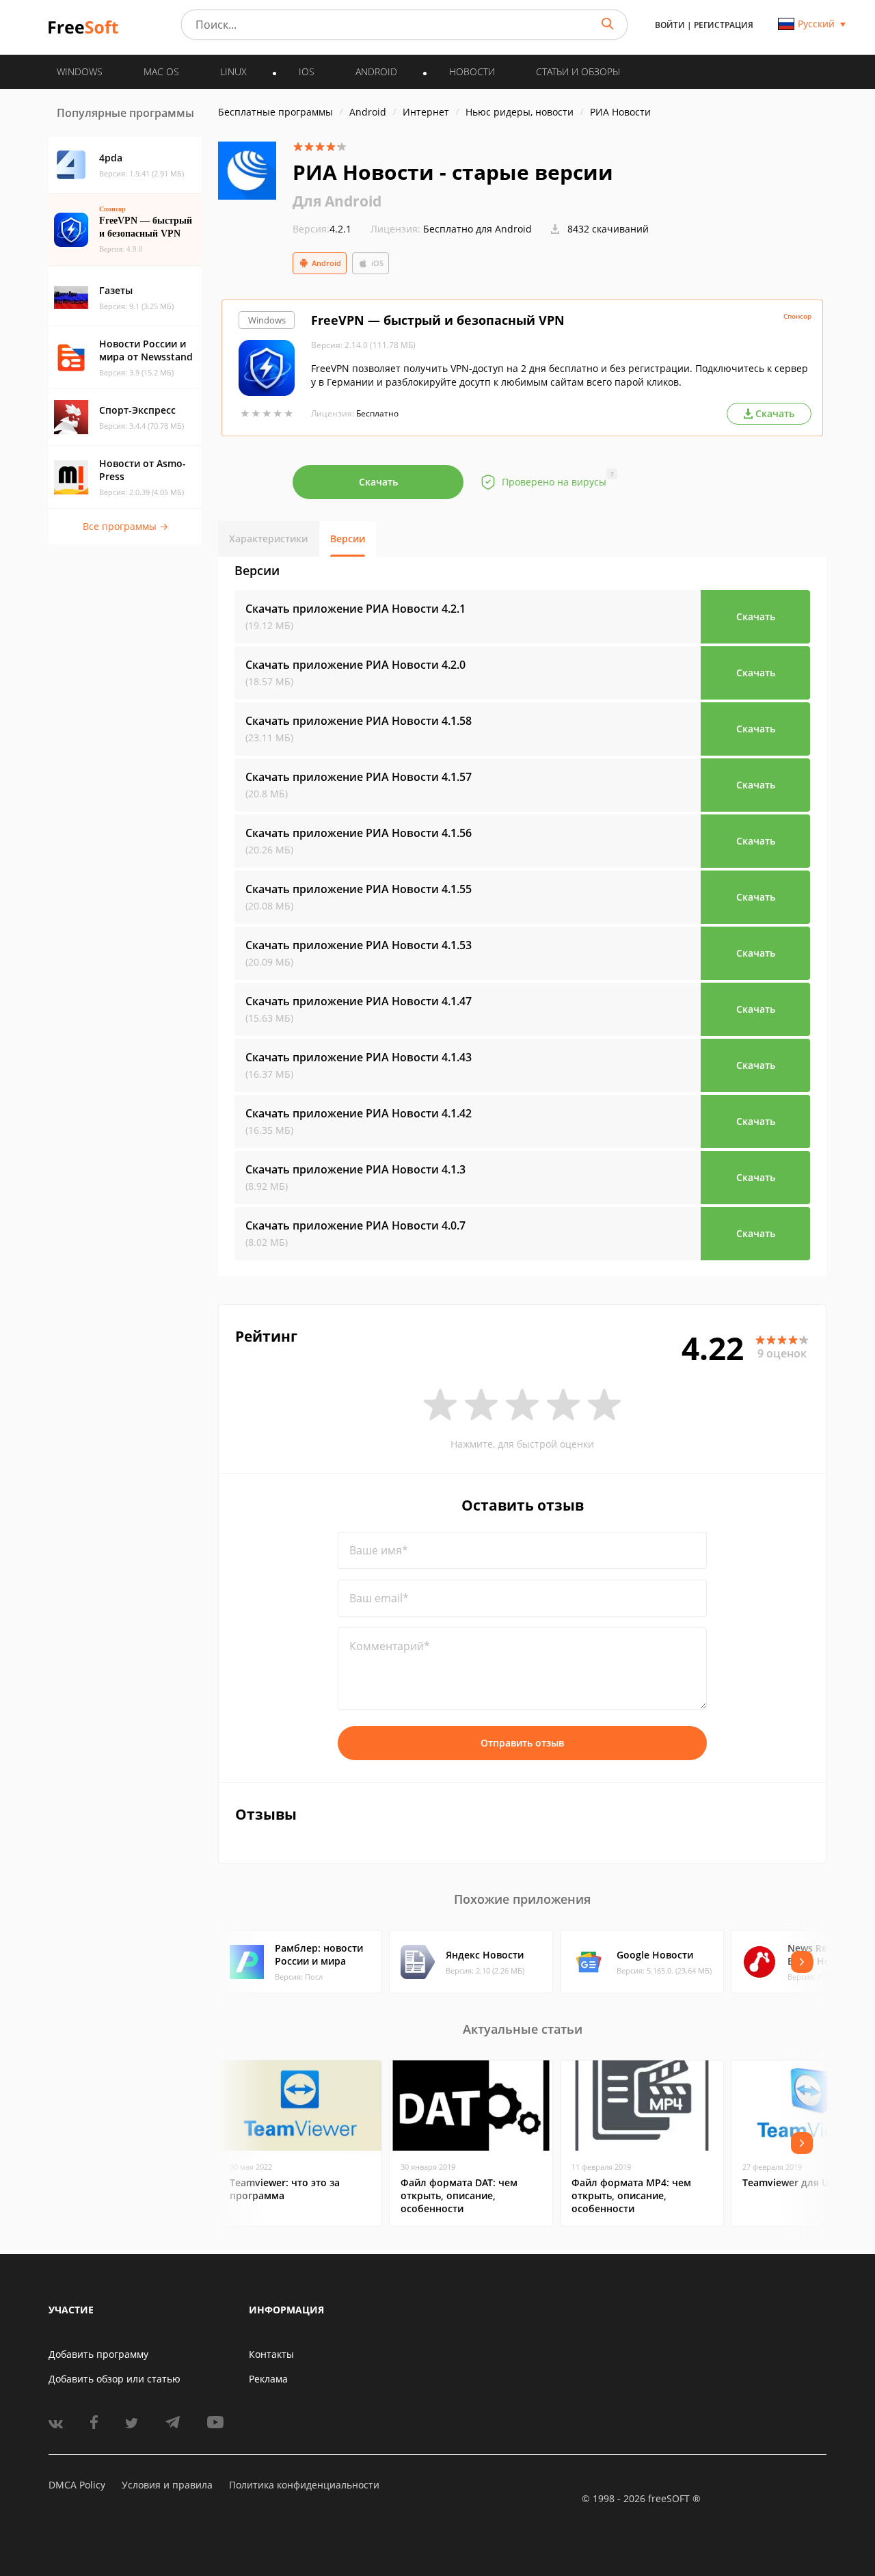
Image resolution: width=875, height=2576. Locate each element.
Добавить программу (98, 2354)
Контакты (271, 2354)
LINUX (233, 71)
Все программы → (125, 526)
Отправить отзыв (522, 1743)
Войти (670, 25)
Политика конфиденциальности (304, 2485)
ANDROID (376, 71)
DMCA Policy (77, 2485)
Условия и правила (167, 2485)
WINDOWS (80, 71)
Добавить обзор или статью (115, 2379)
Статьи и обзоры (578, 71)
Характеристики (268, 539)
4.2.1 (322, 229)
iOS (377, 263)
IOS (307, 71)
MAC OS (161, 71)
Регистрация (724, 25)
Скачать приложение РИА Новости (355, 609)
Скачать (378, 482)
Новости (472, 71)
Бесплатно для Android (477, 229)
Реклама (268, 2379)
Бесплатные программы (275, 112)
